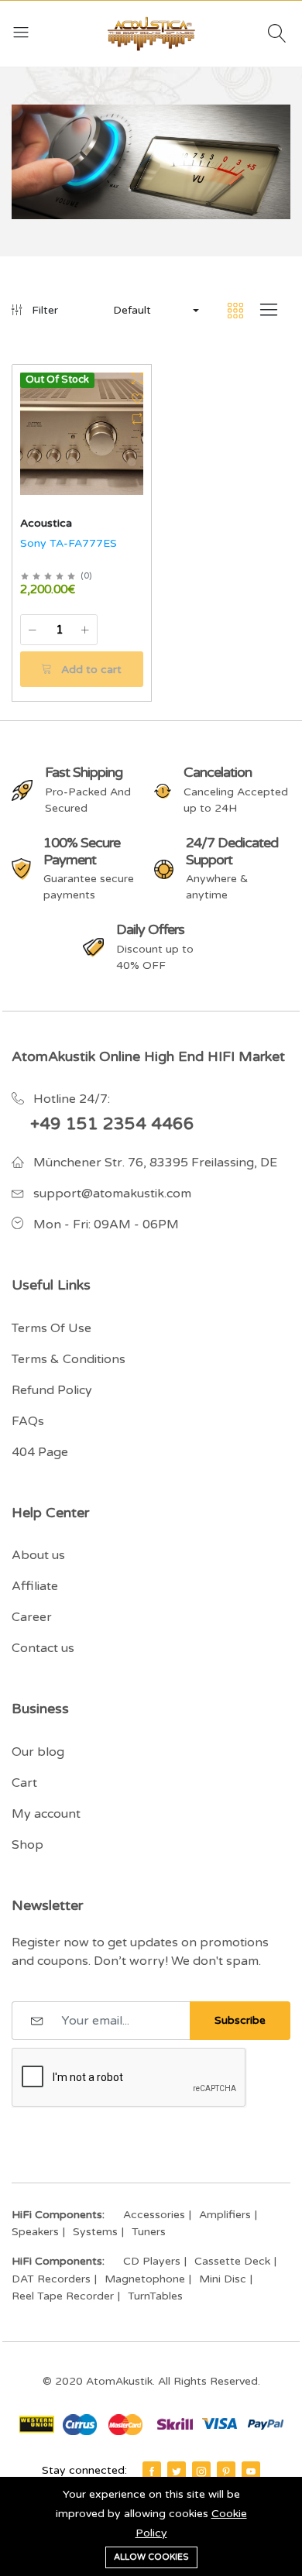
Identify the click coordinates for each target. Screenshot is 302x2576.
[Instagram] (201, 2471)
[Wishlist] (137, 399)
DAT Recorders (51, 2279)
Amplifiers (225, 2215)
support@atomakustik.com (112, 1194)
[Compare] (137, 419)
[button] (155, 311)
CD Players (152, 2261)
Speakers (35, 2232)
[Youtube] (251, 2471)
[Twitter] (177, 2471)
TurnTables (155, 2296)
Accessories (154, 2215)
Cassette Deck (232, 2261)
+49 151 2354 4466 (112, 1124)
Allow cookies (151, 2557)
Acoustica (46, 523)
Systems (95, 2232)
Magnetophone (145, 2279)
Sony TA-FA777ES (69, 543)
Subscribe (240, 2020)
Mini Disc (223, 2279)
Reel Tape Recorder (63, 2296)
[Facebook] (152, 2471)
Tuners (149, 2232)
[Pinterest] (226, 2471)
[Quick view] (137, 379)
